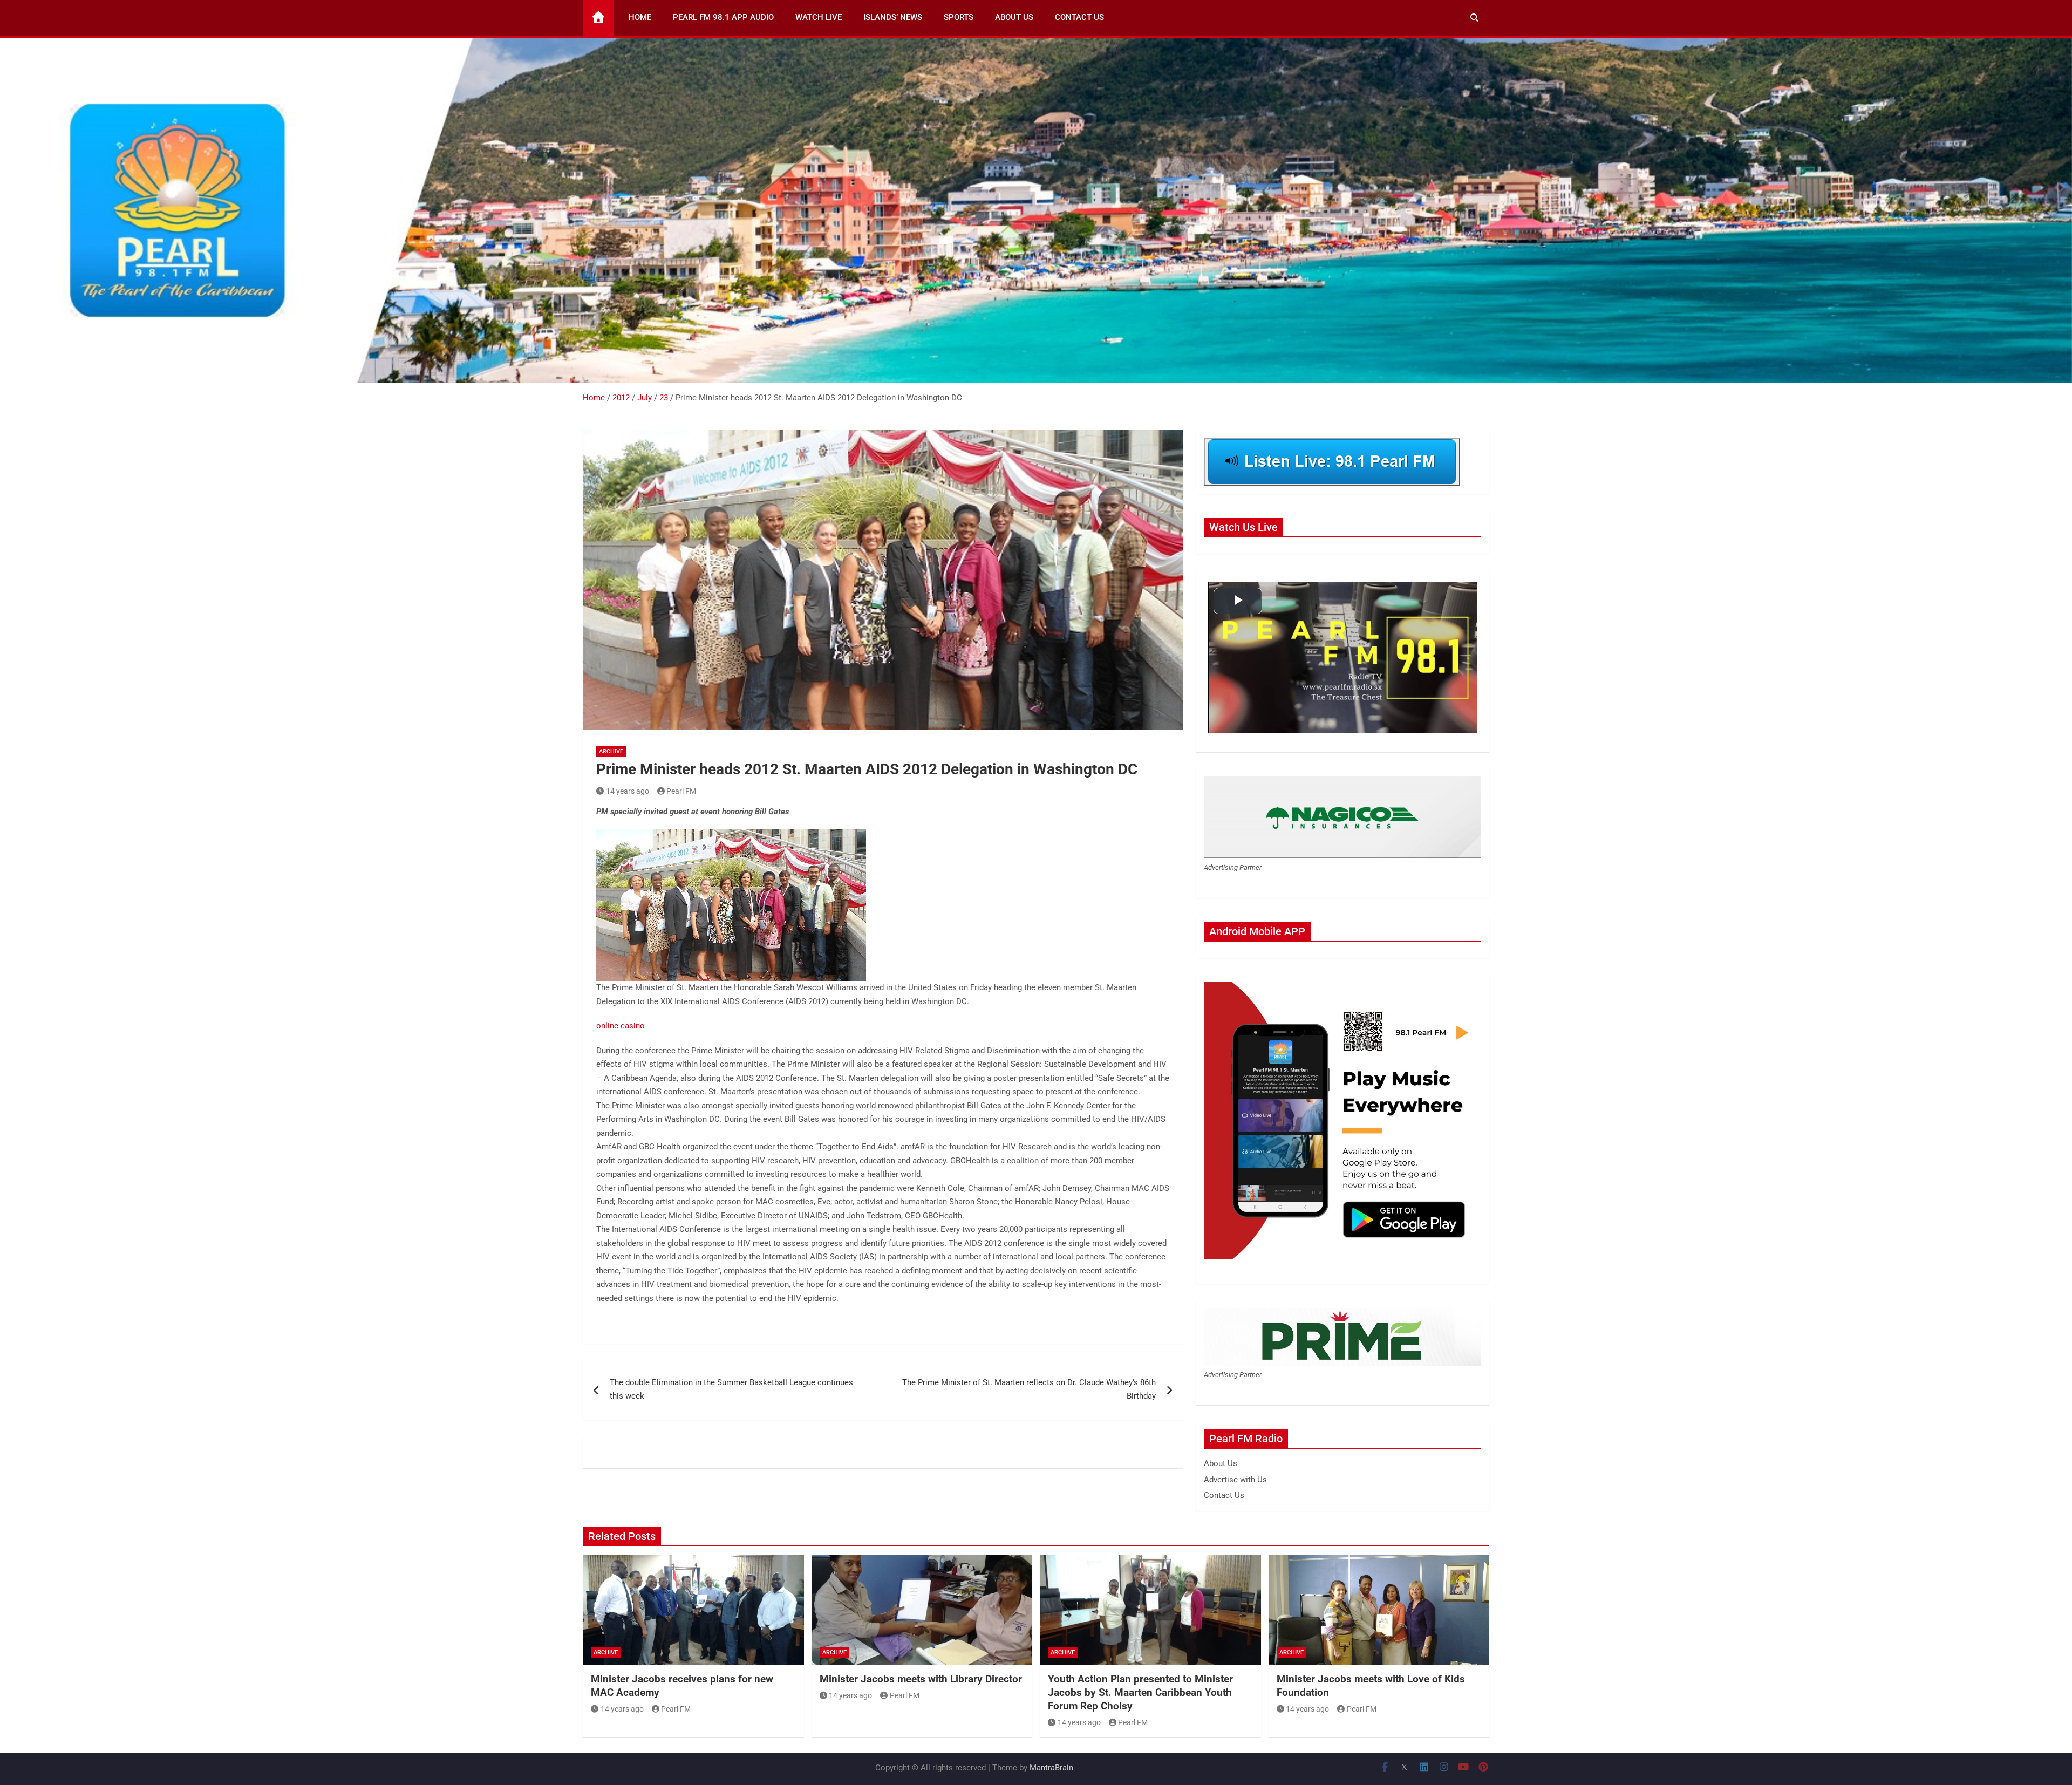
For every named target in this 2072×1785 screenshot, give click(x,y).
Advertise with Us (1235, 1480)
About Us (1014, 17)
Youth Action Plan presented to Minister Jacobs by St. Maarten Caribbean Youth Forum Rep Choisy (1140, 1692)
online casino (621, 1026)
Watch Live (819, 17)
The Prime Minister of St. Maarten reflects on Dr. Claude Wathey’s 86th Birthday (1029, 1389)
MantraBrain (1051, 1768)
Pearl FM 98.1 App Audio (723, 17)
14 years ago (628, 791)
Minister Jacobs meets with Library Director (921, 1679)
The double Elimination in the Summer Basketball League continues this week (731, 1389)
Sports (959, 17)
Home (640, 17)
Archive (611, 751)
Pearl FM (681, 791)
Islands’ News (893, 17)
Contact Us (1079, 17)
